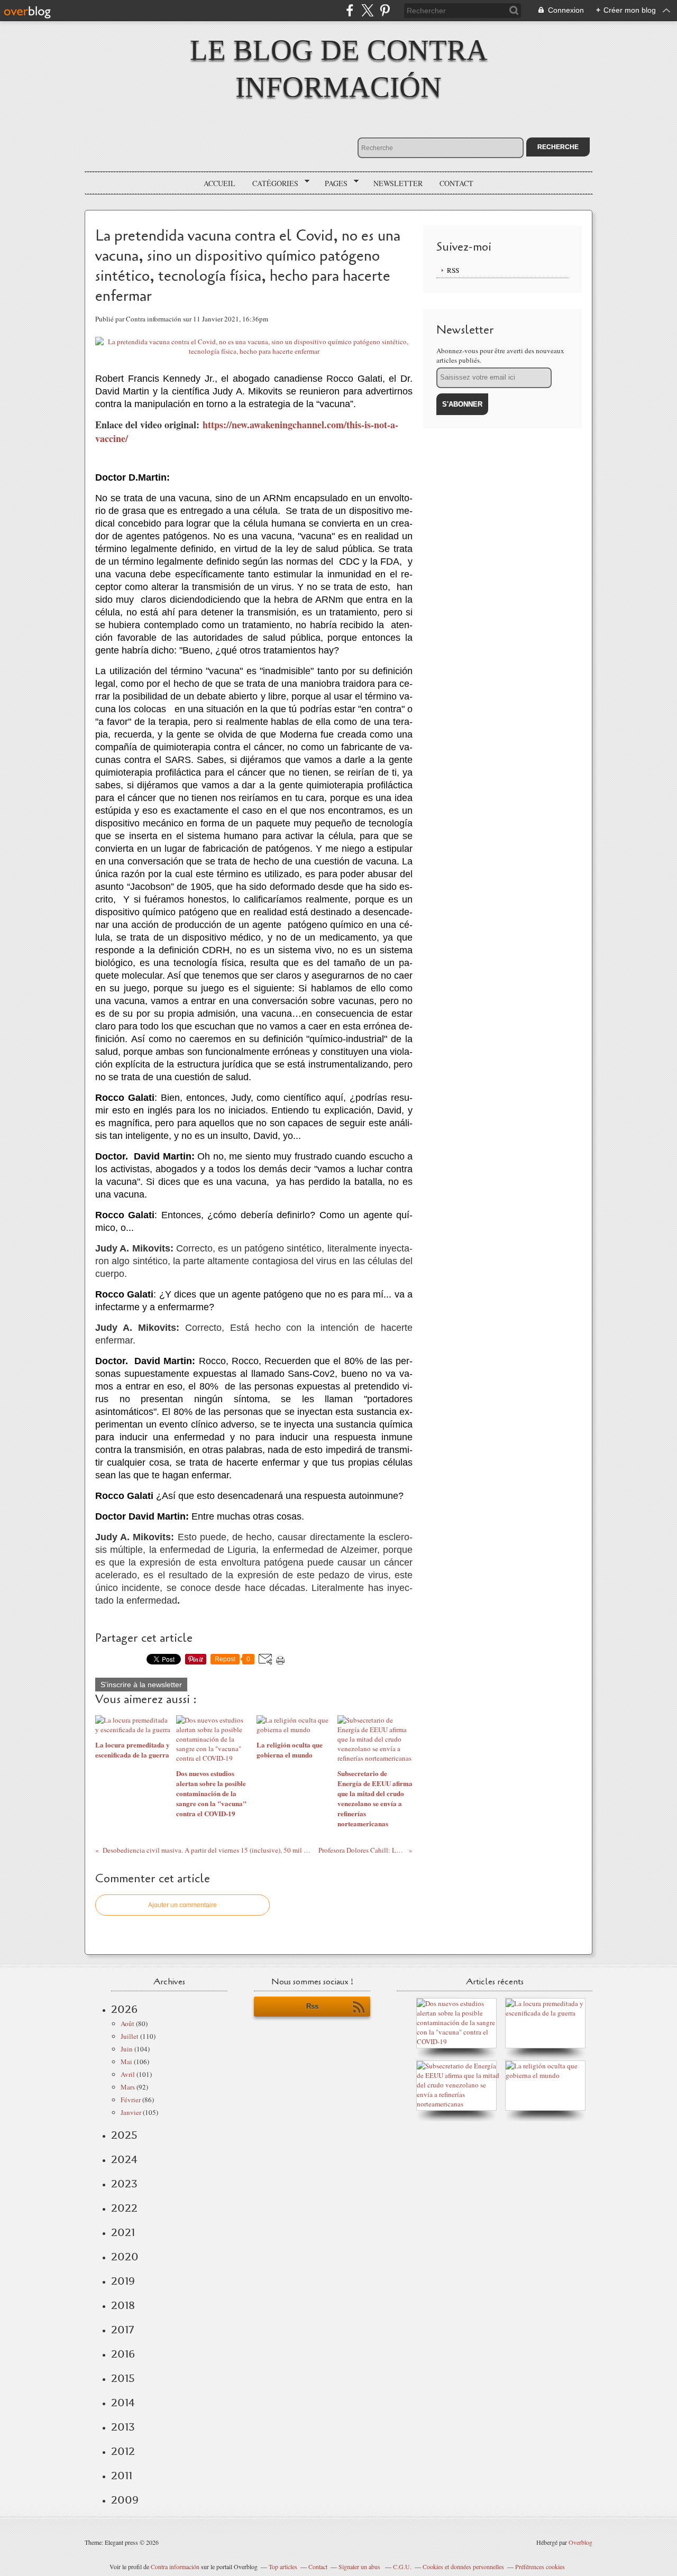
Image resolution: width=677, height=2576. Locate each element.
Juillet (130, 2036)
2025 (124, 2135)
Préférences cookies (540, 2566)
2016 (123, 2354)
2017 (122, 2330)
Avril (128, 2074)
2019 (123, 2281)
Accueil (219, 183)
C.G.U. (402, 2566)
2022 (124, 2208)
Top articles (283, 2566)
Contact (456, 183)
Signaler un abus (360, 2566)
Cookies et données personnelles (463, 2566)
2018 (123, 2305)
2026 (124, 2009)
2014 (123, 2403)
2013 (123, 2427)
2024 (124, 2159)
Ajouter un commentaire (182, 1905)
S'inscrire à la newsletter (141, 1685)
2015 (123, 2378)
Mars (128, 2087)
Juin (127, 2049)
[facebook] (350, 10)
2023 (124, 2184)
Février (131, 2100)
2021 (123, 2232)
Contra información (175, 2566)
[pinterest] (385, 10)
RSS (453, 270)
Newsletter (398, 183)
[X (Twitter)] (367, 10)
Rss (312, 2006)
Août (127, 2023)
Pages (332, 183)
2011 (122, 2476)
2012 (123, 2451)
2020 (125, 2257)
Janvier (131, 2112)
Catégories (272, 183)
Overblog (580, 2542)
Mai (126, 2062)
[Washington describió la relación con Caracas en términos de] (459, 2104)
